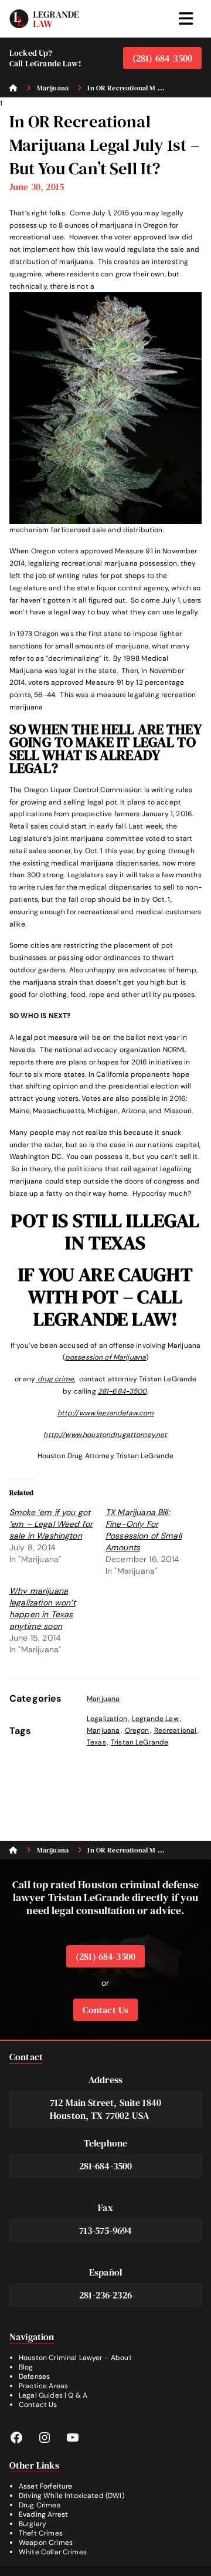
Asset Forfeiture (45, 2486)
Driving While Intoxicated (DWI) (72, 2496)
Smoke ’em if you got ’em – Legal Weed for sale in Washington (51, 1524)
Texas (96, 1742)
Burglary (33, 2524)
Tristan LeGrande (139, 1742)
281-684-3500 (122, 1391)
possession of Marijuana (105, 1357)
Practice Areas (43, 2386)
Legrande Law (155, 1719)
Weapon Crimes (46, 2543)
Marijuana (103, 1699)
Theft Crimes (41, 2533)
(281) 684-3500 (162, 58)
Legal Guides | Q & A (53, 2395)
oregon (137, 1730)
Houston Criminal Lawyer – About (75, 2358)
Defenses (34, 2376)
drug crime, (55, 1379)
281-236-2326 (105, 2295)
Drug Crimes (40, 2505)
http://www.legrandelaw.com (106, 1413)
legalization (107, 1719)
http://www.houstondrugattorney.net (105, 1435)
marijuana (103, 1730)
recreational (176, 1730)
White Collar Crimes (53, 2552)
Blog (26, 2367)
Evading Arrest (43, 2514)
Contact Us (106, 2010)
